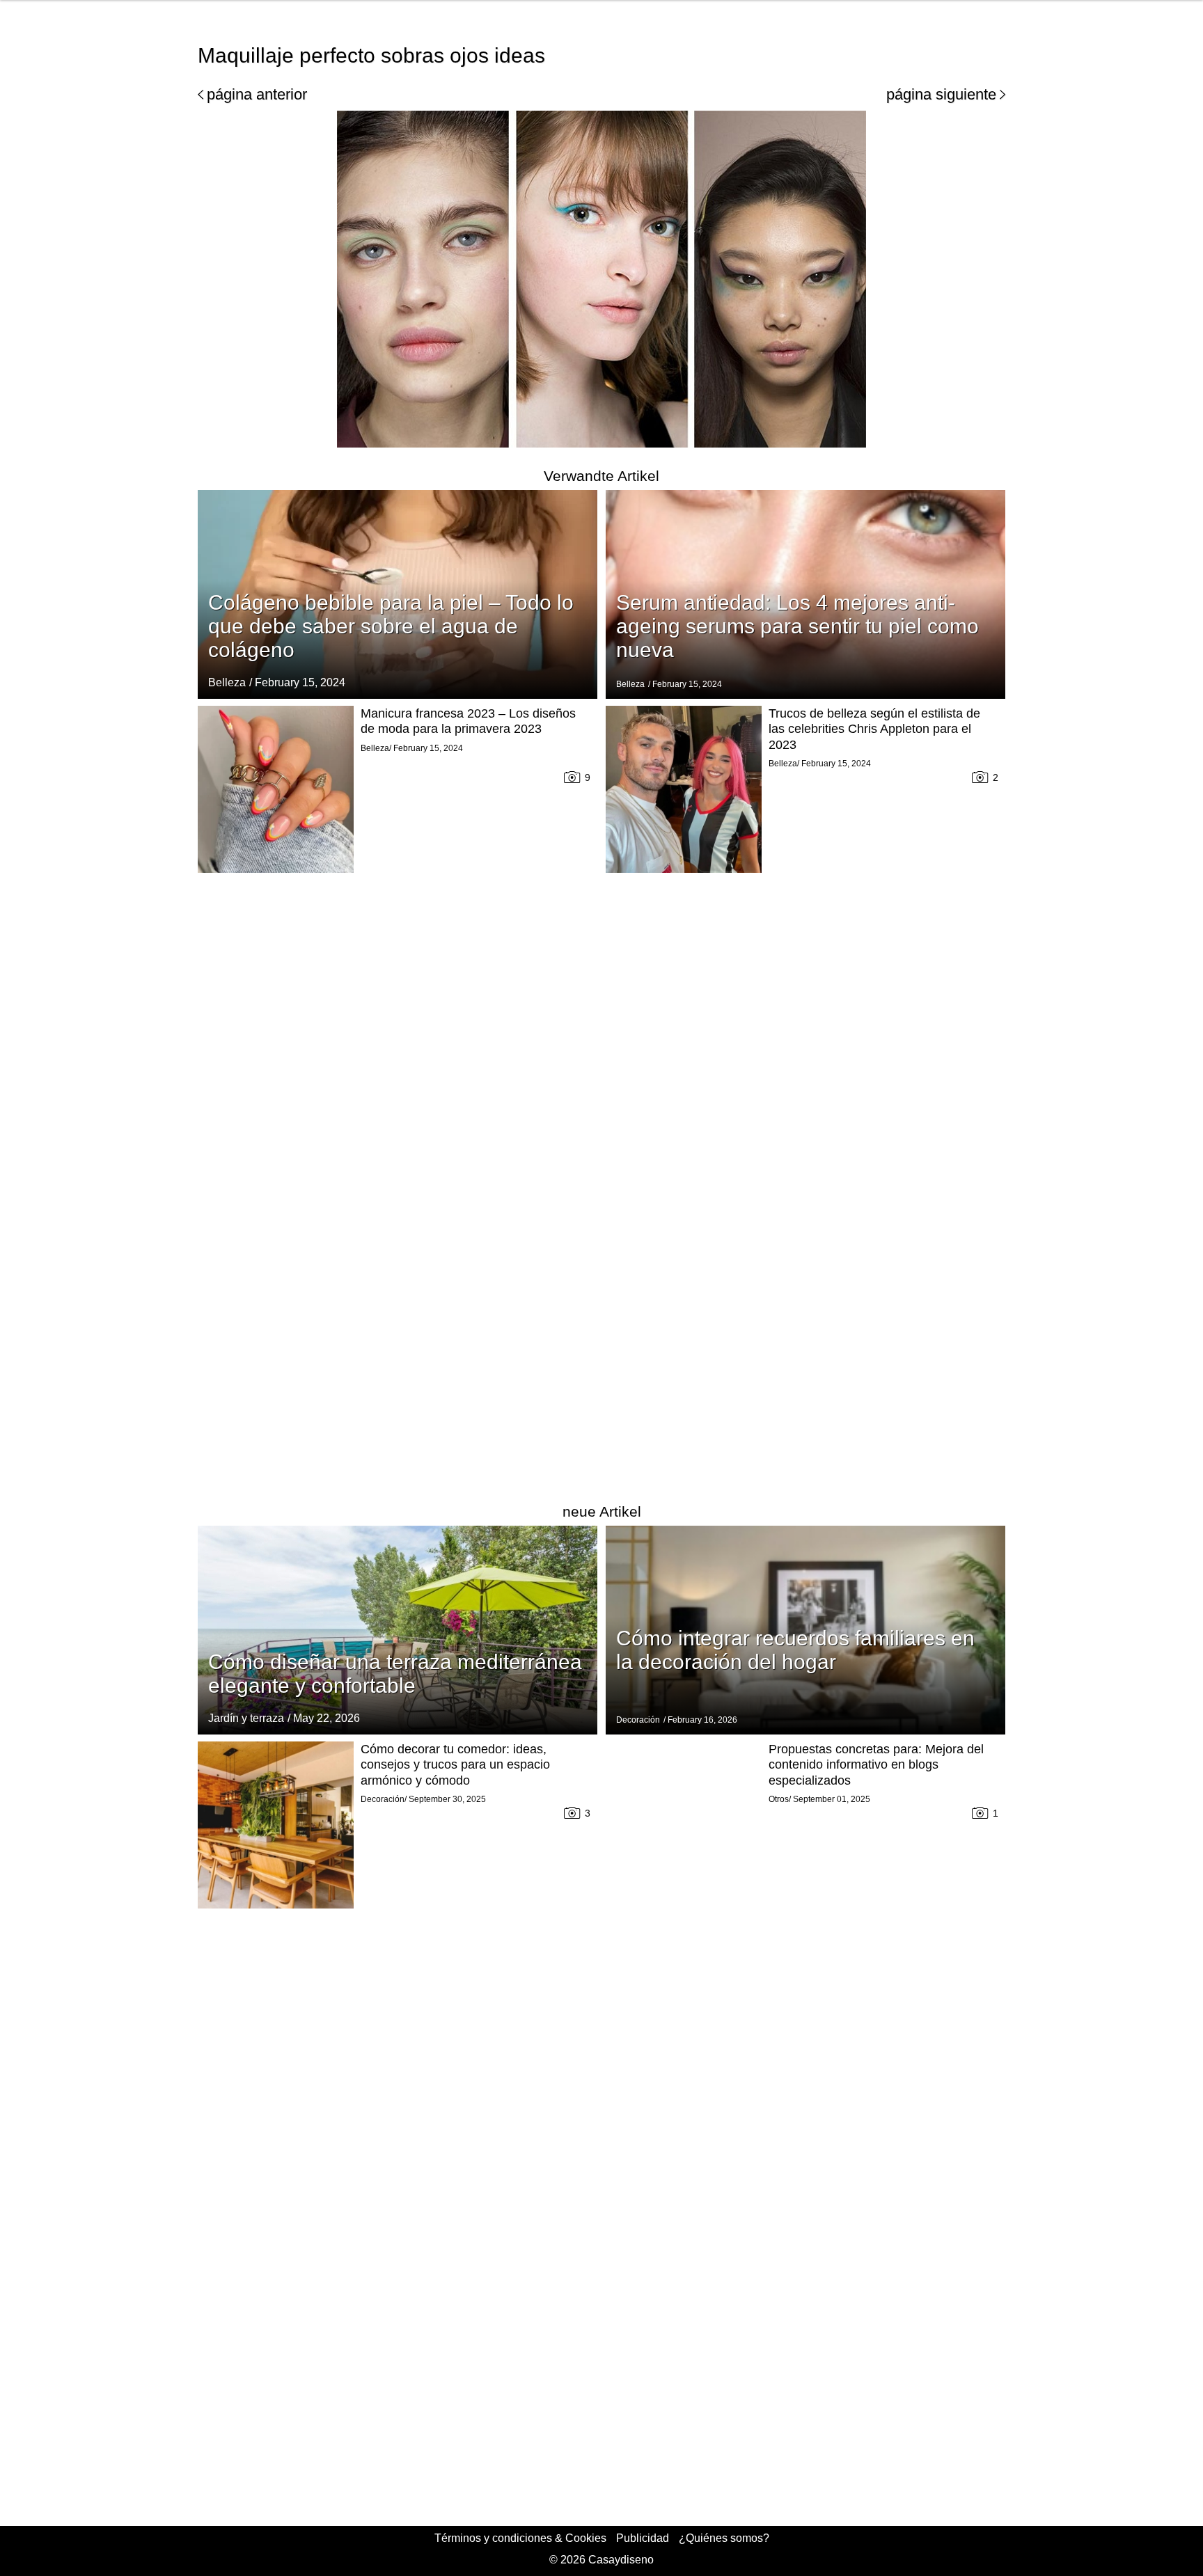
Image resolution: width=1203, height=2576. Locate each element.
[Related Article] (398, 1630)
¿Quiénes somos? (724, 2538)
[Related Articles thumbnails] (276, 1095)
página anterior (257, 94)
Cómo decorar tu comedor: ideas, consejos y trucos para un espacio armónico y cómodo (455, 1765)
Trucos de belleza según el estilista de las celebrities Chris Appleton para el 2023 (874, 729)
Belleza (227, 682)
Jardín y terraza (246, 1718)
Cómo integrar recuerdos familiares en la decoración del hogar (795, 1650)
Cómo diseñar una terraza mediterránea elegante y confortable (395, 1674)
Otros (779, 1799)
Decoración (638, 1720)
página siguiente (941, 94)
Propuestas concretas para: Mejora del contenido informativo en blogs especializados (876, 1765)
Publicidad (643, 2538)
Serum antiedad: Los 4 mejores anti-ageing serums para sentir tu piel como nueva (797, 626)
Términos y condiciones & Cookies (520, 2538)
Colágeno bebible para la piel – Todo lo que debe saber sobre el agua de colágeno (391, 626)
